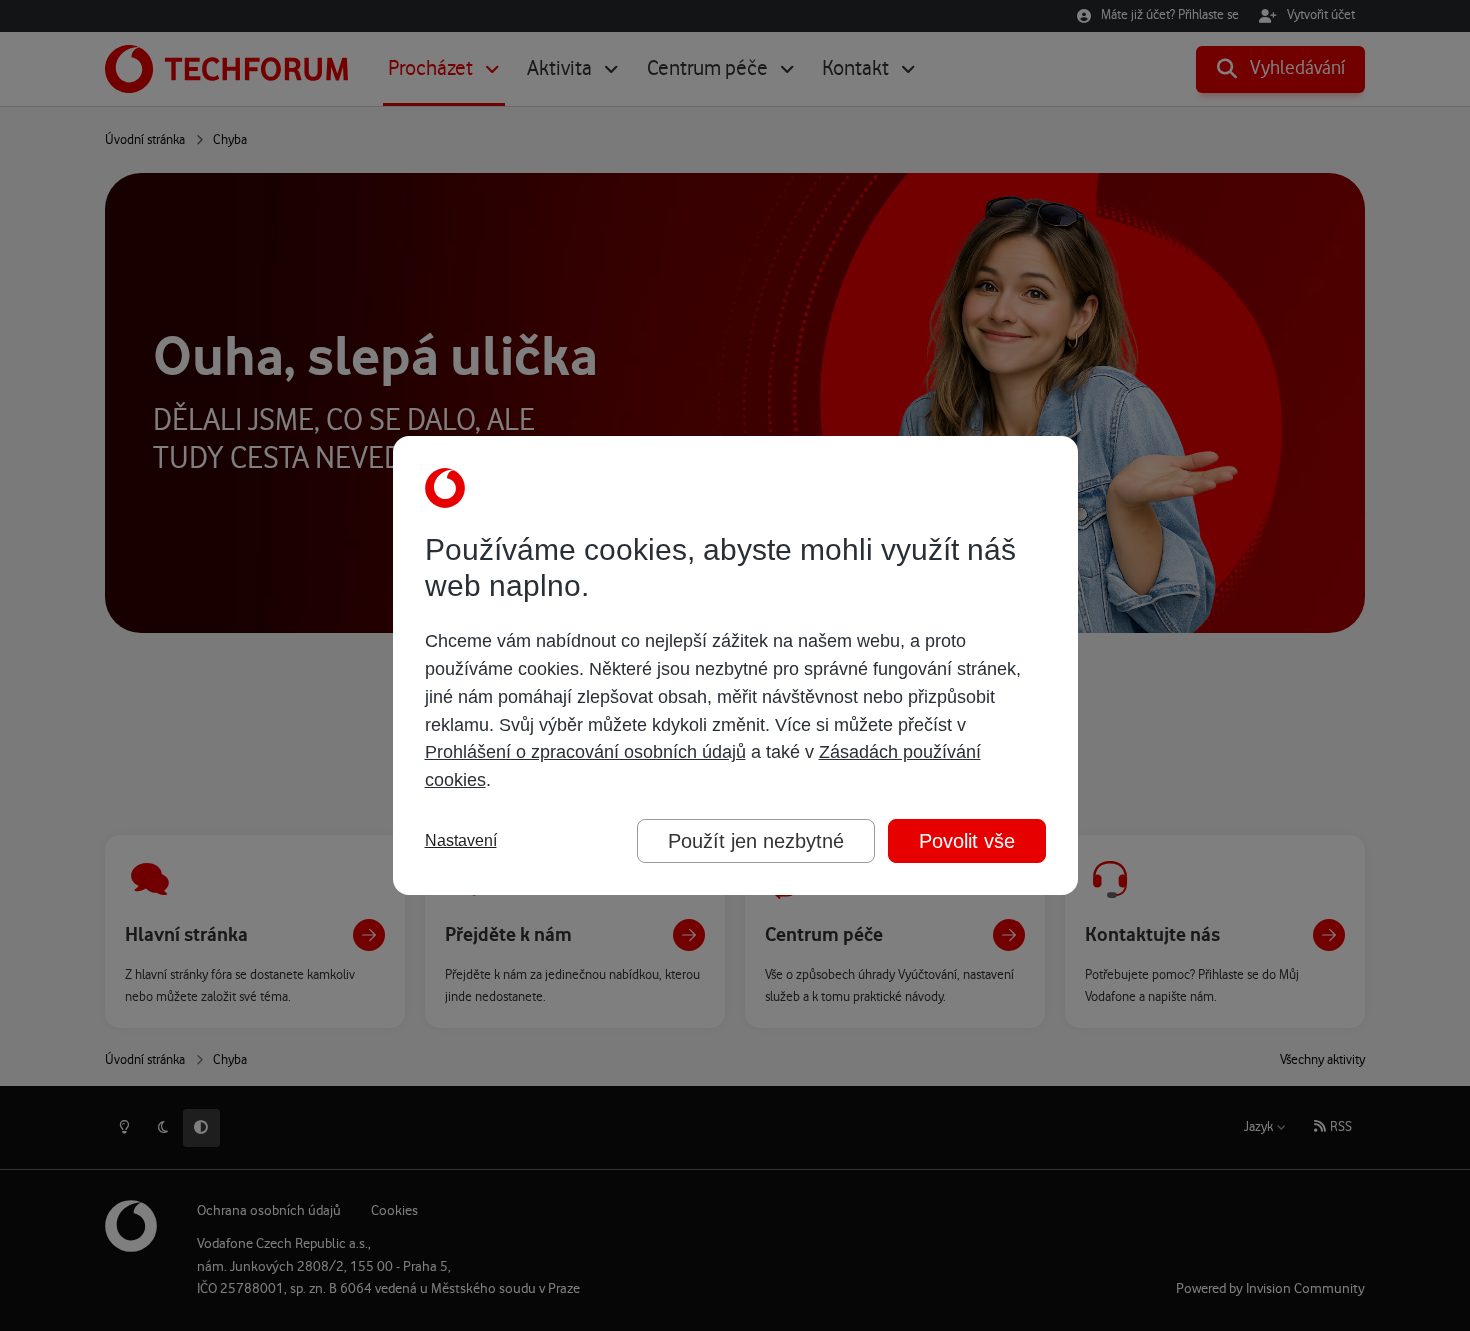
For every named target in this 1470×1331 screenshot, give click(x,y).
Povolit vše (967, 841)
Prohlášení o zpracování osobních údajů (585, 752)
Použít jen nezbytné (756, 841)
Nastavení (461, 840)
